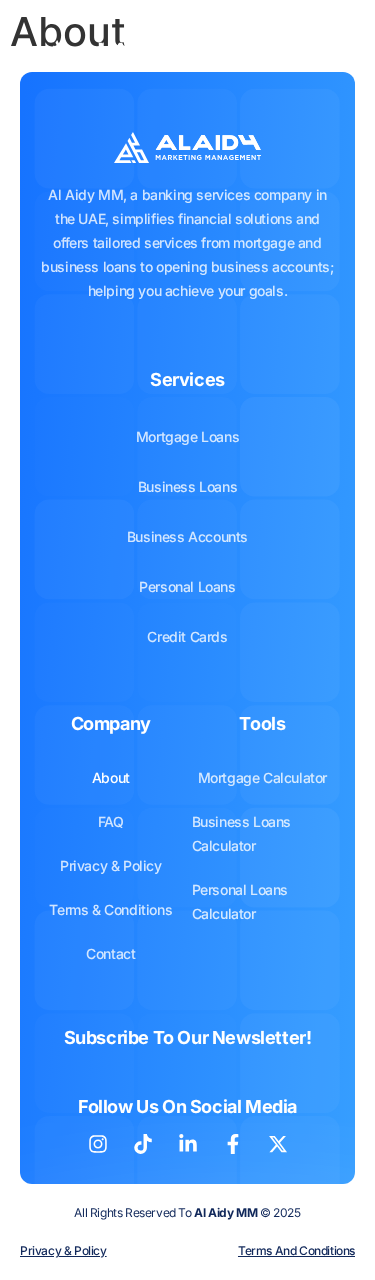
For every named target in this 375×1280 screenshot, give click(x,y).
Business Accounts (187, 536)
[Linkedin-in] (188, 1144)
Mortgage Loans (187, 436)
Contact (110, 953)
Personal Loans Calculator (240, 901)
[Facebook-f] (233, 1144)
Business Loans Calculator (241, 833)
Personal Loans (187, 586)
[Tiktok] (143, 1144)
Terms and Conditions (296, 1250)
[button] (318, 56)
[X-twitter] (278, 1144)
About (111, 777)
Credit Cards (187, 636)
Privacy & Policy (111, 865)
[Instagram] (98, 1144)
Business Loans (187, 486)
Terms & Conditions (110, 909)
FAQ (111, 821)
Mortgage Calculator (262, 777)
